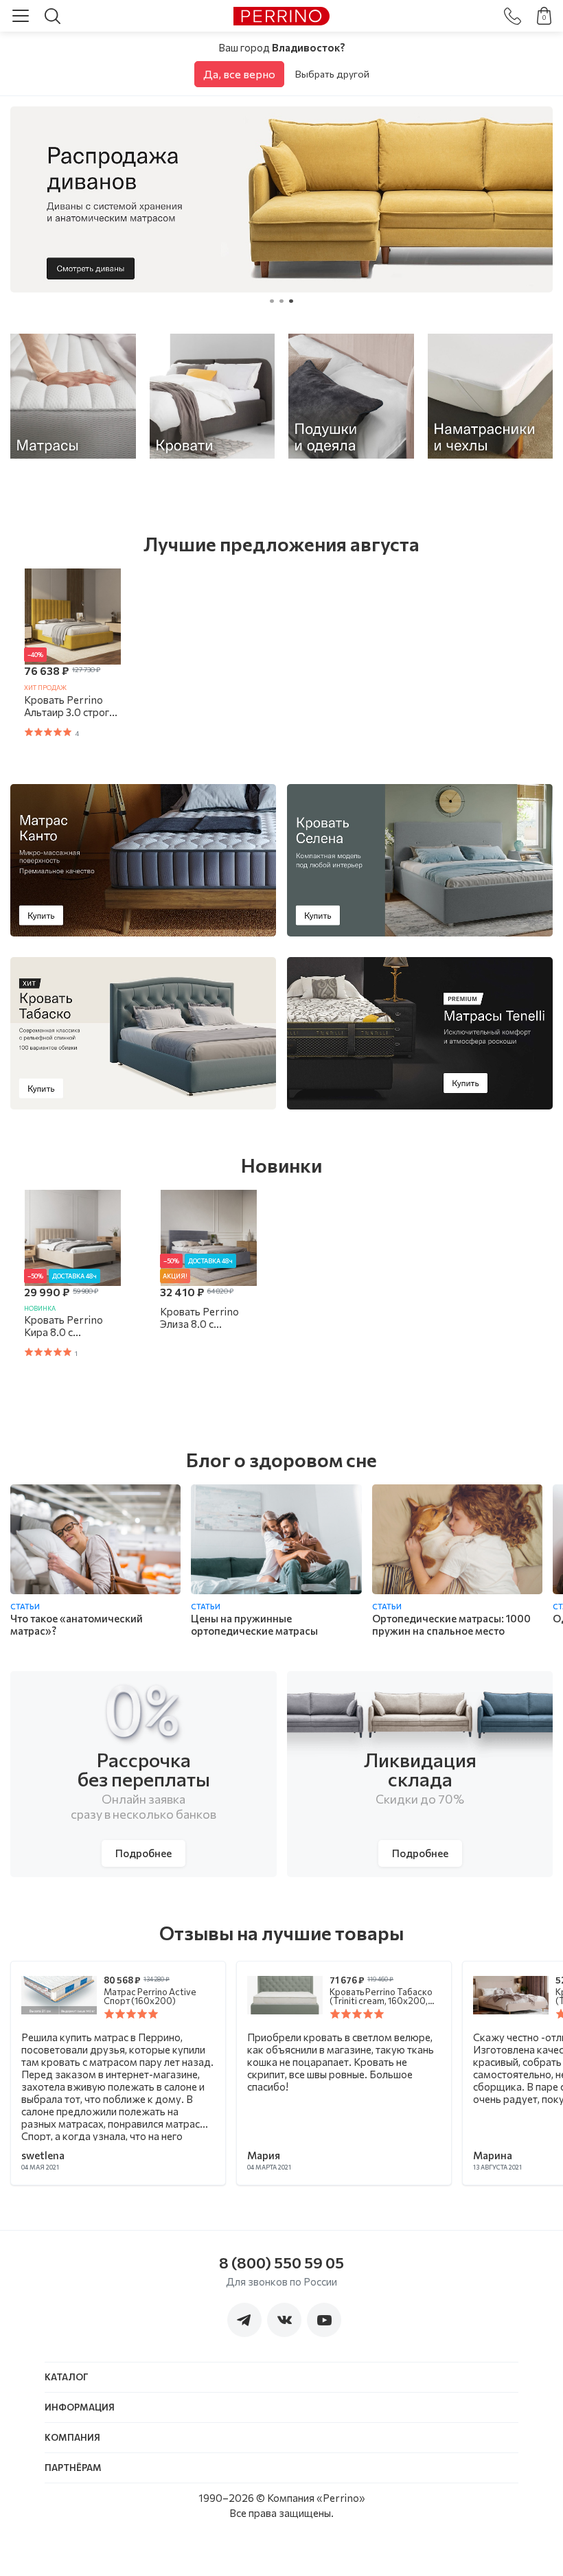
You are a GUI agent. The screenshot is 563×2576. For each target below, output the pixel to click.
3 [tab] (291, 303)
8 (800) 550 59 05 (281, 2263)
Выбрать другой (332, 74)
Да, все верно (239, 74)
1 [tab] (272, 303)
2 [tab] (281, 303)
